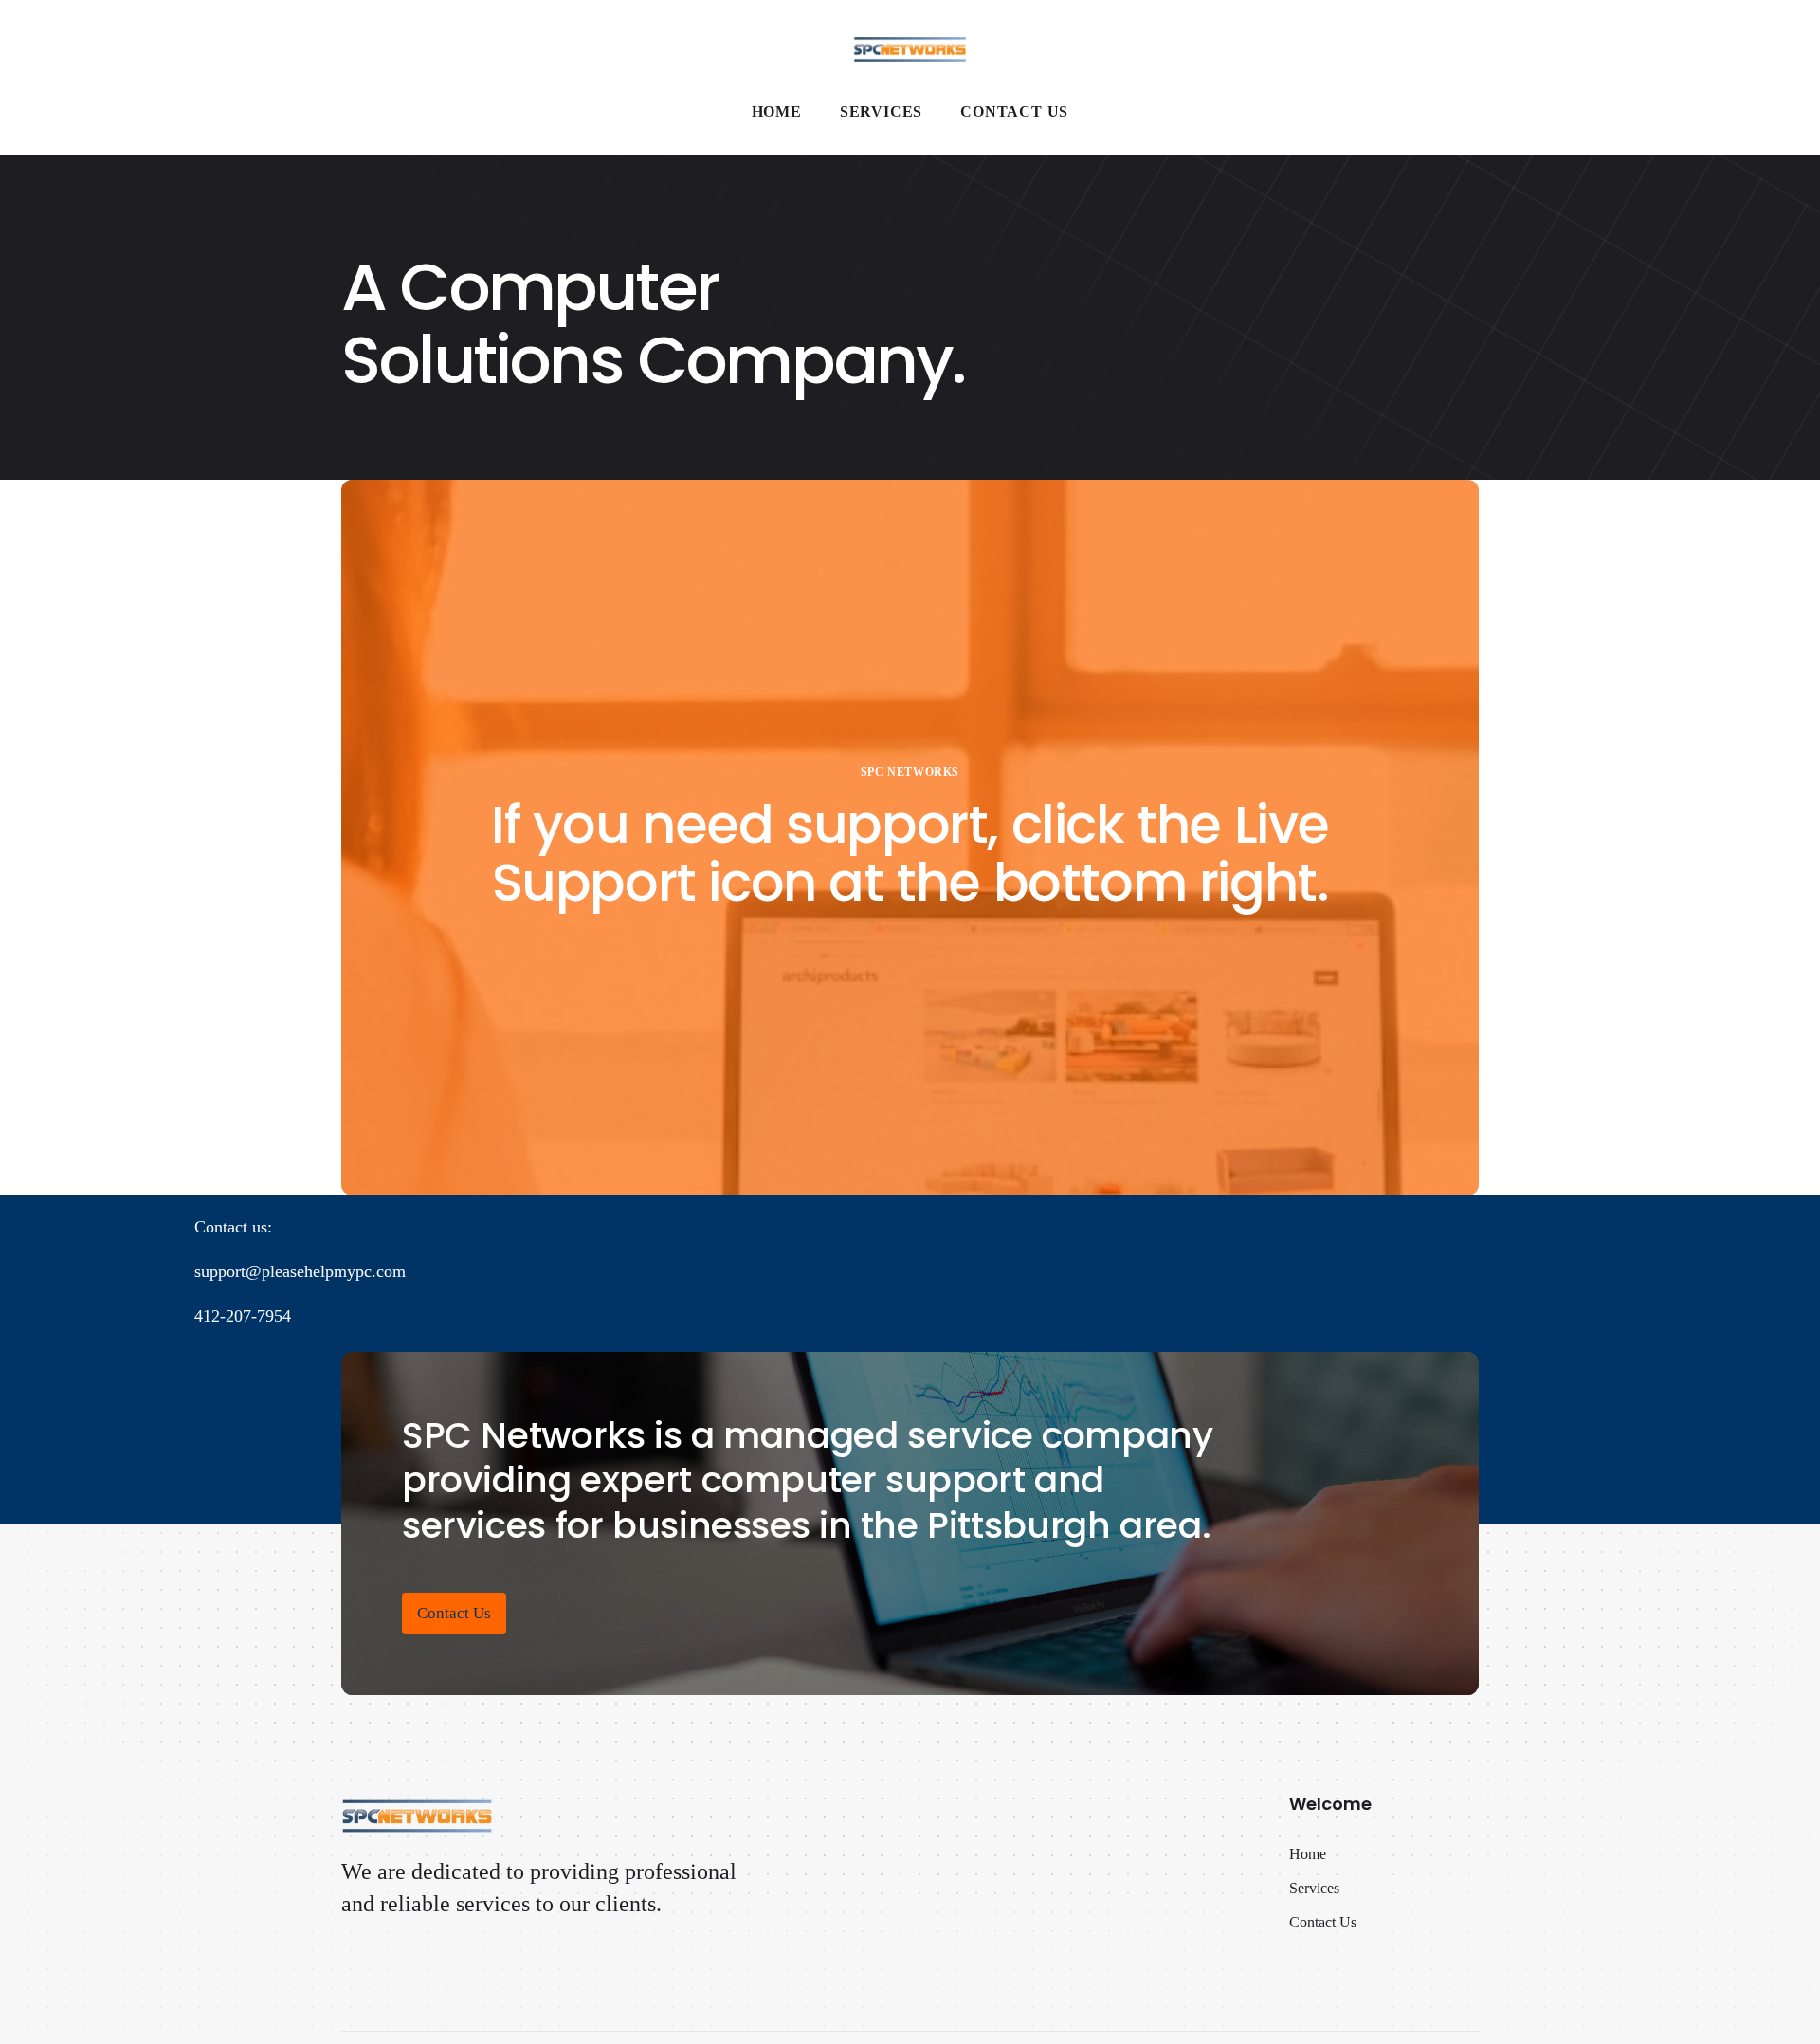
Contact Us (454, 1613)
